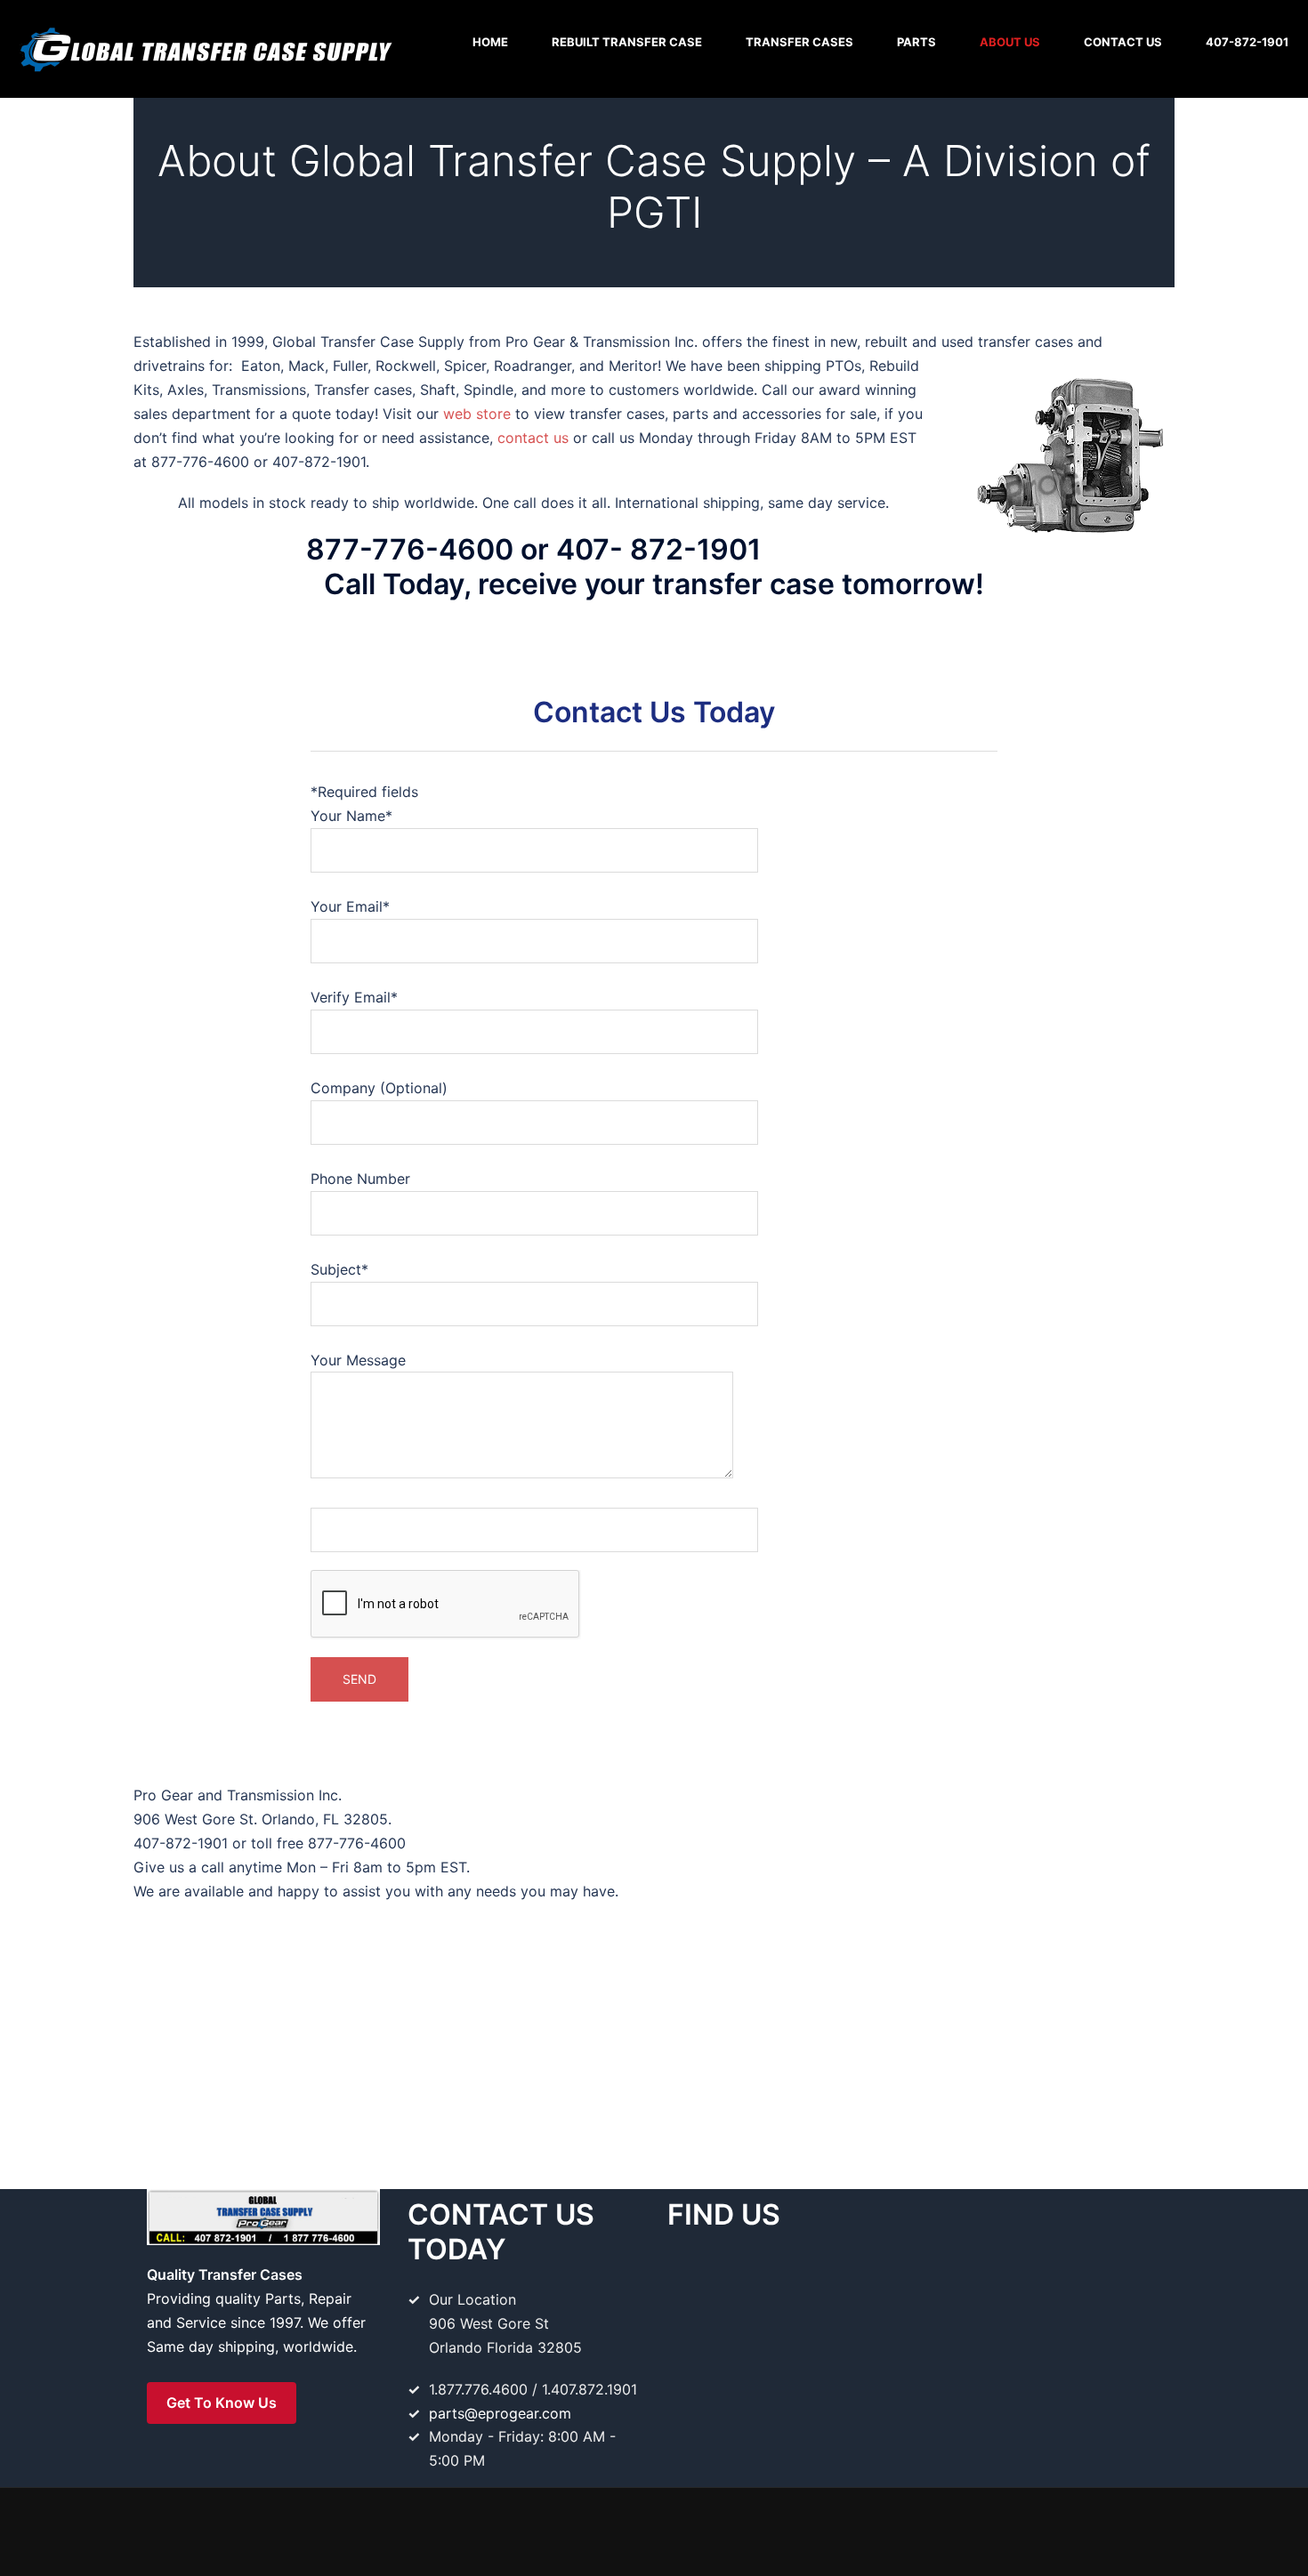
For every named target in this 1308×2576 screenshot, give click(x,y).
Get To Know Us (222, 2403)
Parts (916, 42)
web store (479, 414)
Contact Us (1123, 42)
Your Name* (351, 816)
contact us (535, 438)
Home (490, 42)
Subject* (339, 1269)
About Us (1010, 42)
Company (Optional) (379, 1088)
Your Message (358, 1360)
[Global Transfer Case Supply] (205, 47)
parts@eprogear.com (500, 2413)
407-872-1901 (1247, 42)
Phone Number (360, 1179)
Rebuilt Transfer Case (627, 42)
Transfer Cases (799, 42)
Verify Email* (354, 997)
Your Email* (350, 906)
